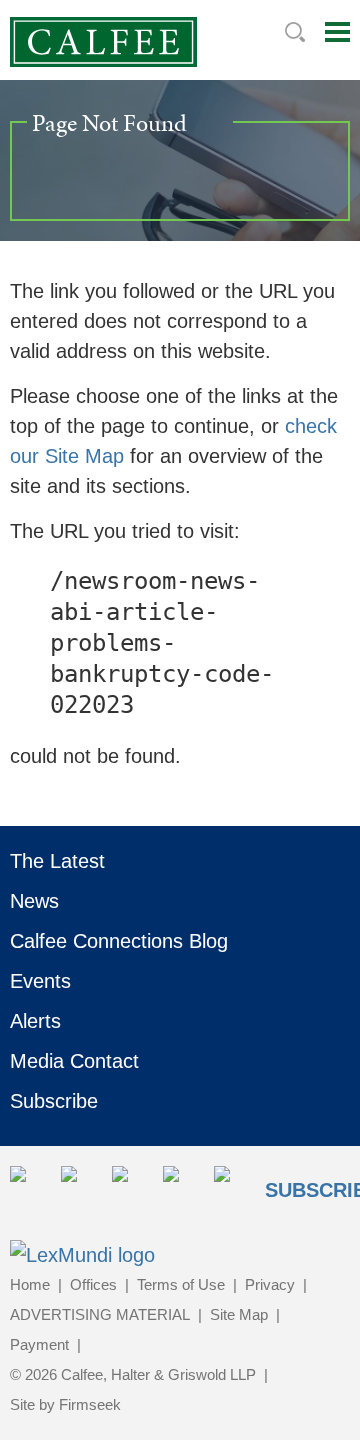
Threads (233, 1185)
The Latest (57, 861)
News (34, 901)
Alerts (35, 1021)
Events (40, 981)
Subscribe (54, 1101)
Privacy (270, 1284)
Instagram (182, 1185)
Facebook (131, 1185)
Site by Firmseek (65, 1404)
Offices (93, 1284)
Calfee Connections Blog (119, 941)
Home (30, 1284)
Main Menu (337, 32)
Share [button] (29, 1185)
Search (295, 32)
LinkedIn (80, 1185)
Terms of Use (181, 1284)
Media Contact (74, 1061)
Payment (39, 1344)
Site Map (239, 1314)
